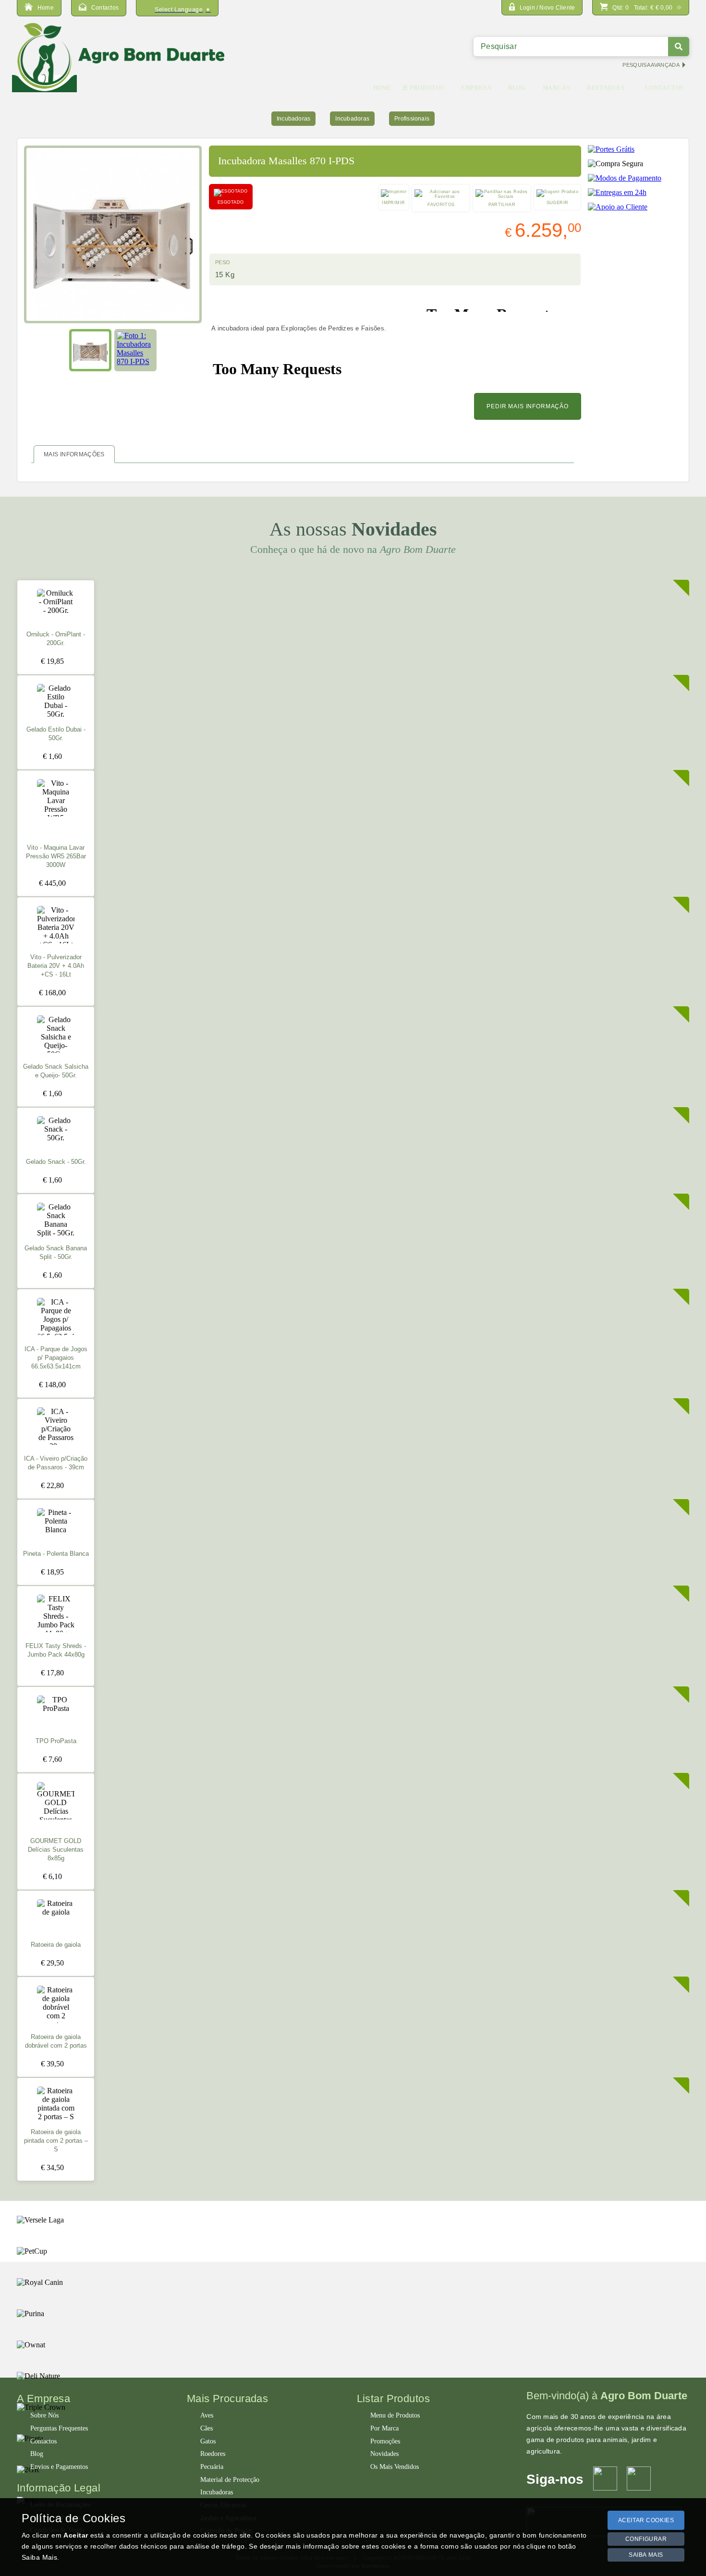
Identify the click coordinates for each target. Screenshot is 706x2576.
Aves (207, 2415)
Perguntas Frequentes (59, 2428)
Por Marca (384, 2428)
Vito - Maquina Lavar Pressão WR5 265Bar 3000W (56, 856)
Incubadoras (294, 119)
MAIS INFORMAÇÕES (74, 454)
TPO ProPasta (56, 1741)
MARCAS (557, 88)
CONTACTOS (664, 88)
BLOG (517, 88)
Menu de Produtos (395, 2415)
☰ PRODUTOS (423, 88)
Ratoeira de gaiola (56, 1945)
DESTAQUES (606, 88)
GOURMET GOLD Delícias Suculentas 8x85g (56, 1850)
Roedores (213, 2454)
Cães (207, 2428)
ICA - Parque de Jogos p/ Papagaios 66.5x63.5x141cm (56, 1358)
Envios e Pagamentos (59, 2467)
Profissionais (412, 119)
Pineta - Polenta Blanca (56, 1554)
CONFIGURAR (646, 2539)
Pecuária (212, 2467)
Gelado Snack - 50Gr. (56, 1162)
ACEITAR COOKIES (646, 2520)
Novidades (384, 2454)
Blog (37, 2454)
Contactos (43, 2441)
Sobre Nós (44, 2415)
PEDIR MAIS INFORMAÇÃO (528, 406)
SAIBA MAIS (646, 2555)
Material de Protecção (230, 2480)
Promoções (385, 2441)
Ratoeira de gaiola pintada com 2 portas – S (56, 2141)
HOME (383, 88)
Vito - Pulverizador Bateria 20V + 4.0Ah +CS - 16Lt (56, 966)
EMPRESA (476, 88)
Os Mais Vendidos (395, 2467)
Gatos (208, 2441)
